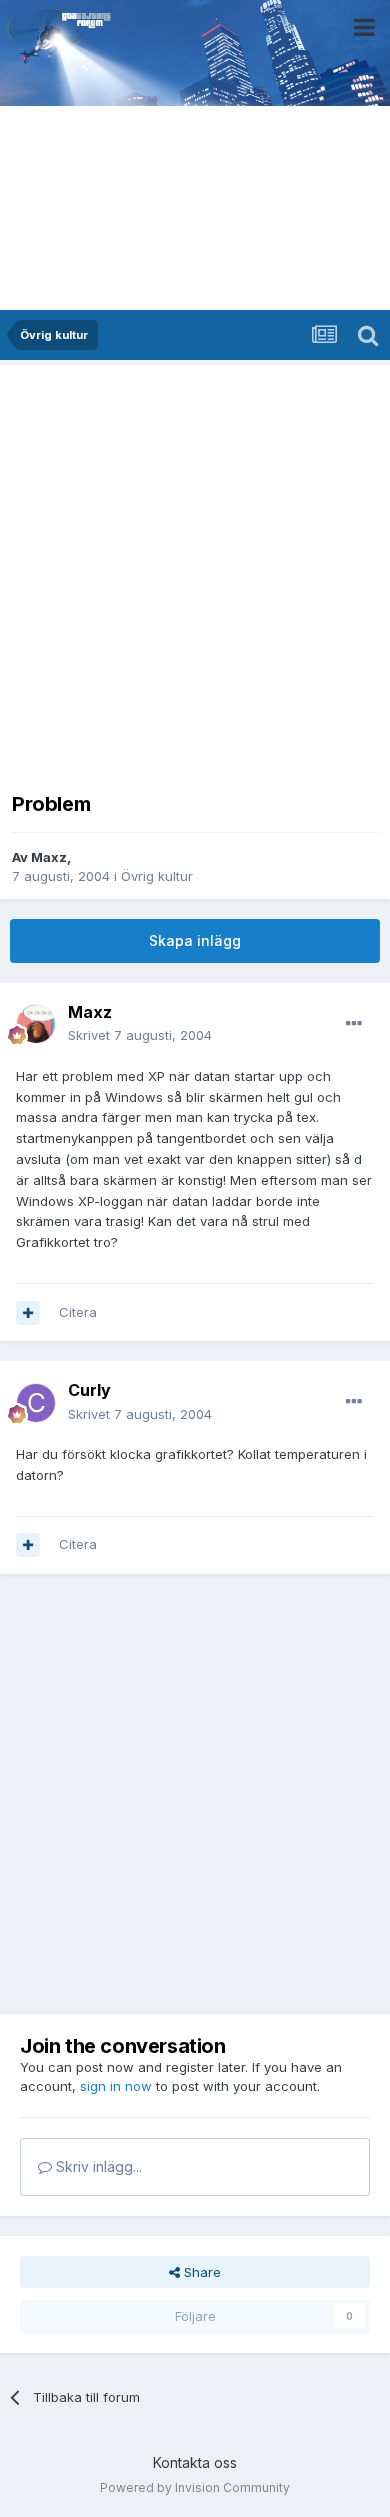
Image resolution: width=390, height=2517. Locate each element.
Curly (89, 1390)
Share (200, 2272)
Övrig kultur (157, 876)
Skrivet (140, 1035)
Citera (78, 1312)
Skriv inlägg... (97, 2166)
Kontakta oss (195, 2462)
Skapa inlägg (195, 940)
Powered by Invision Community (195, 2487)
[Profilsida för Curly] (36, 1403)
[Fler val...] (354, 1024)
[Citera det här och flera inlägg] (28, 1313)
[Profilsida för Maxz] (36, 1024)
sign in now (116, 2086)
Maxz (49, 857)
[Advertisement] (195, 572)
